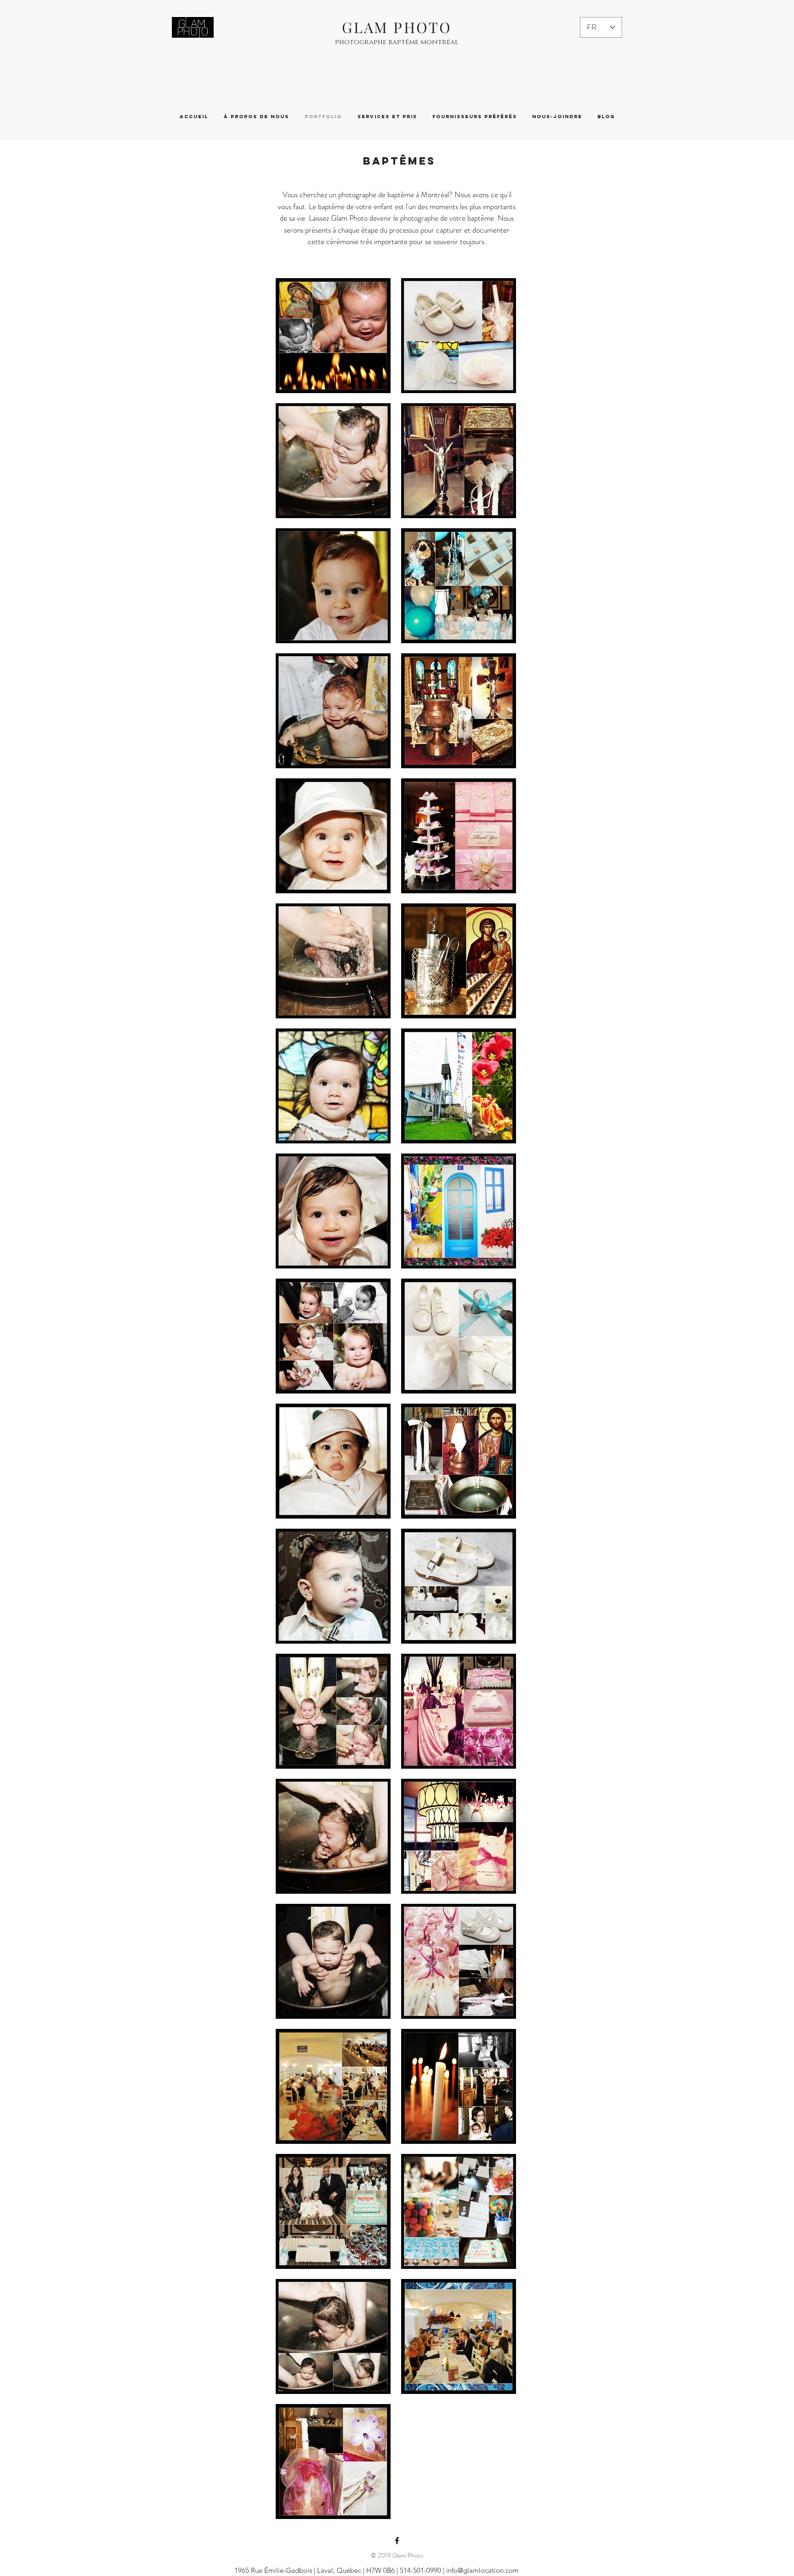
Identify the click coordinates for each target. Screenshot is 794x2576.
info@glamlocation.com (482, 2570)
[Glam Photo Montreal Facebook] (397, 2541)
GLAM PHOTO (397, 27)
